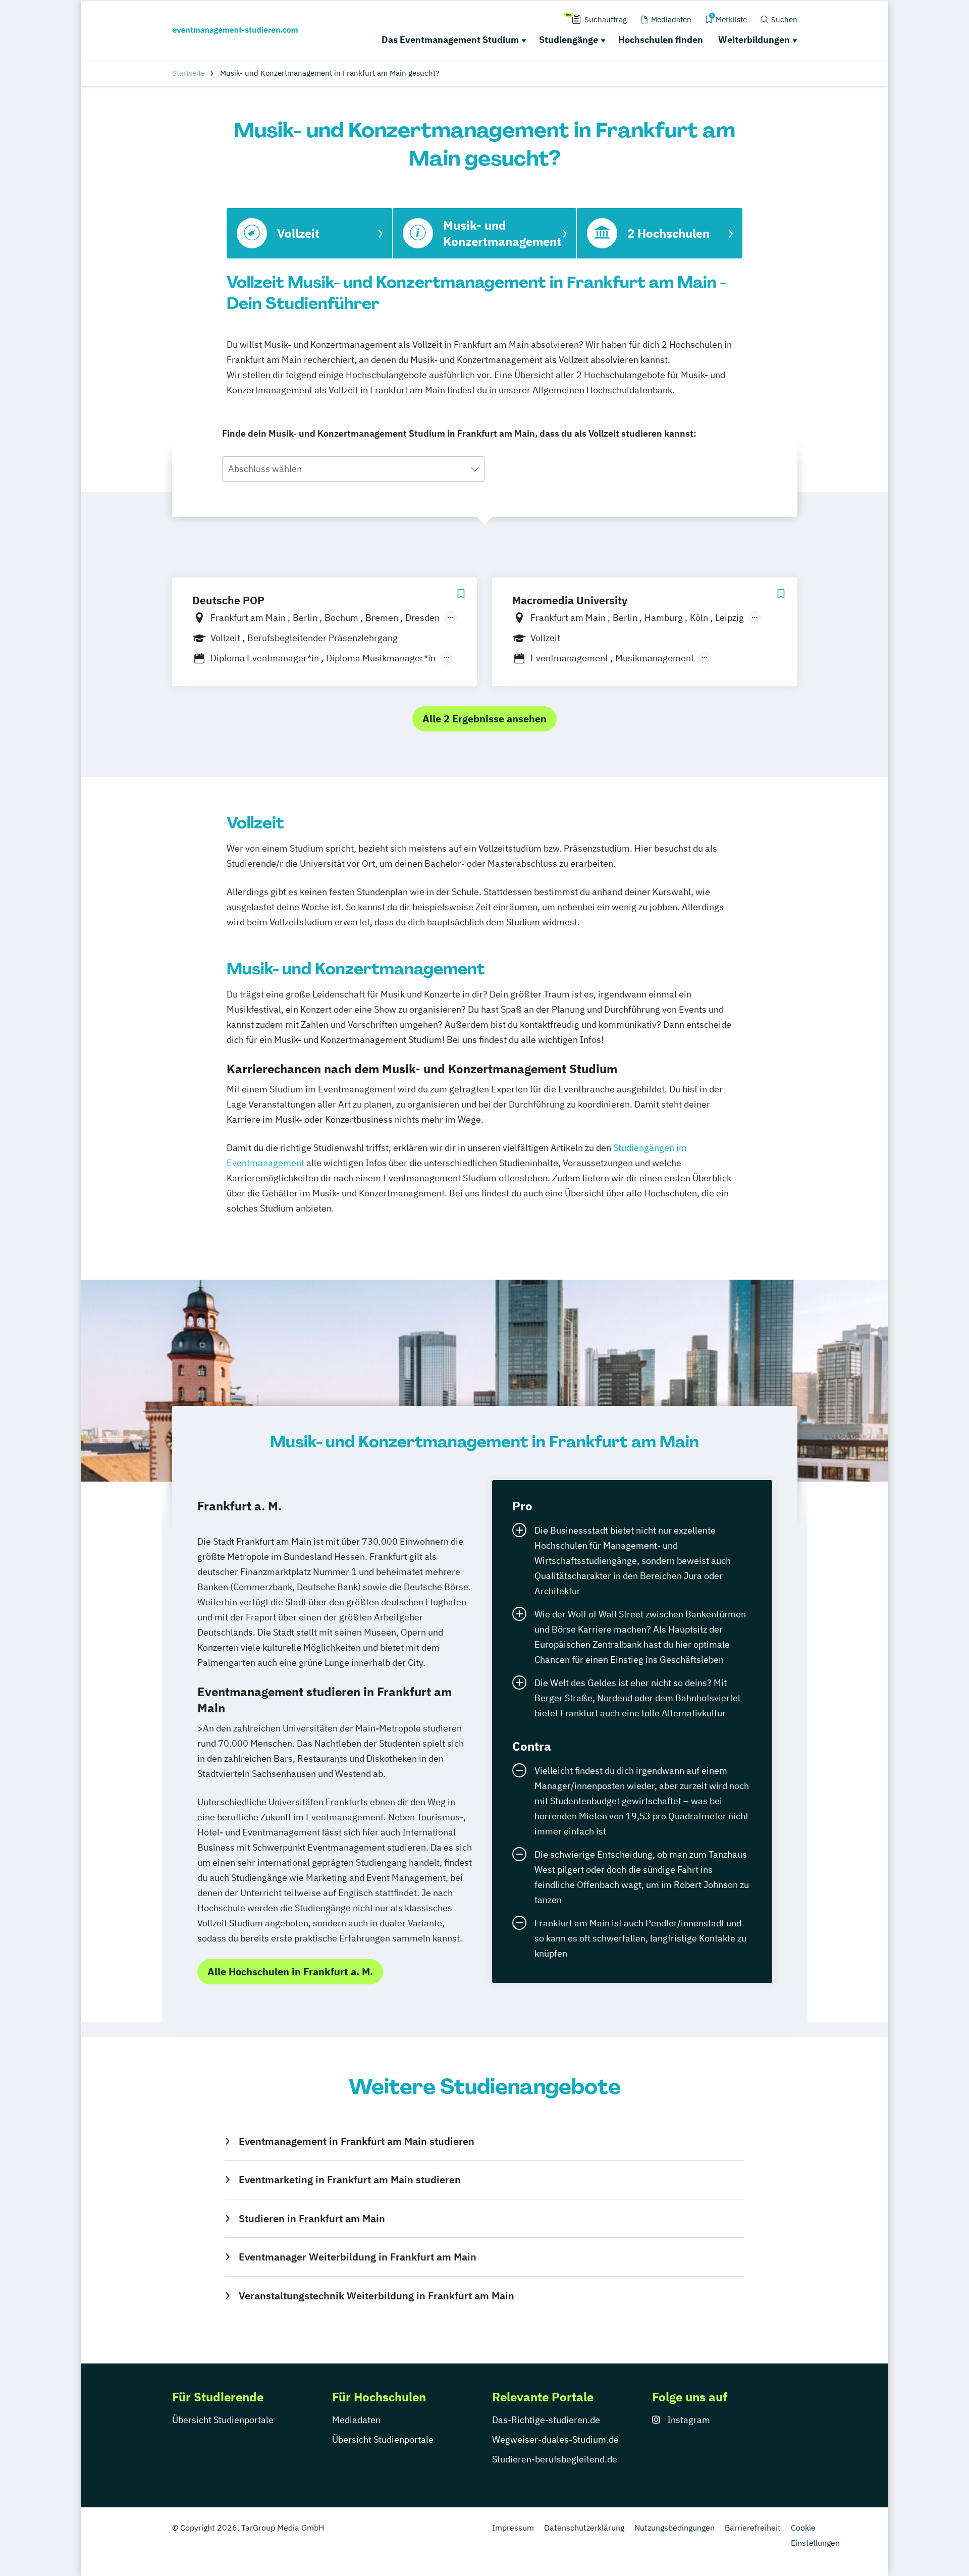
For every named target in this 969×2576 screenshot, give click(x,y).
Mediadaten (356, 2420)
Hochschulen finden (661, 40)
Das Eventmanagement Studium (450, 40)
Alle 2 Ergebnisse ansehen (484, 719)
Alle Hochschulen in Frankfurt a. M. (290, 1972)
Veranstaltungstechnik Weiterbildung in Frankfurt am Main (376, 2296)
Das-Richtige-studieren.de (546, 2420)
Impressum (513, 2528)
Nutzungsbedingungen (675, 2528)
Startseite (189, 73)
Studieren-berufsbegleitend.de (555, 2459)
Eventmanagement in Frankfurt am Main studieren (356, 2141)
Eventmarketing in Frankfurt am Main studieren (349, 2179)
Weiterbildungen (754, 40)
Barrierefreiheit (753, 2528)
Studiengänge (569, 40)
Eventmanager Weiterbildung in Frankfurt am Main (357, 2257)
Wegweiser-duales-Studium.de (555, 2439)
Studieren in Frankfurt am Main (312, 2218)
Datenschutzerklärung (584, 2528)
